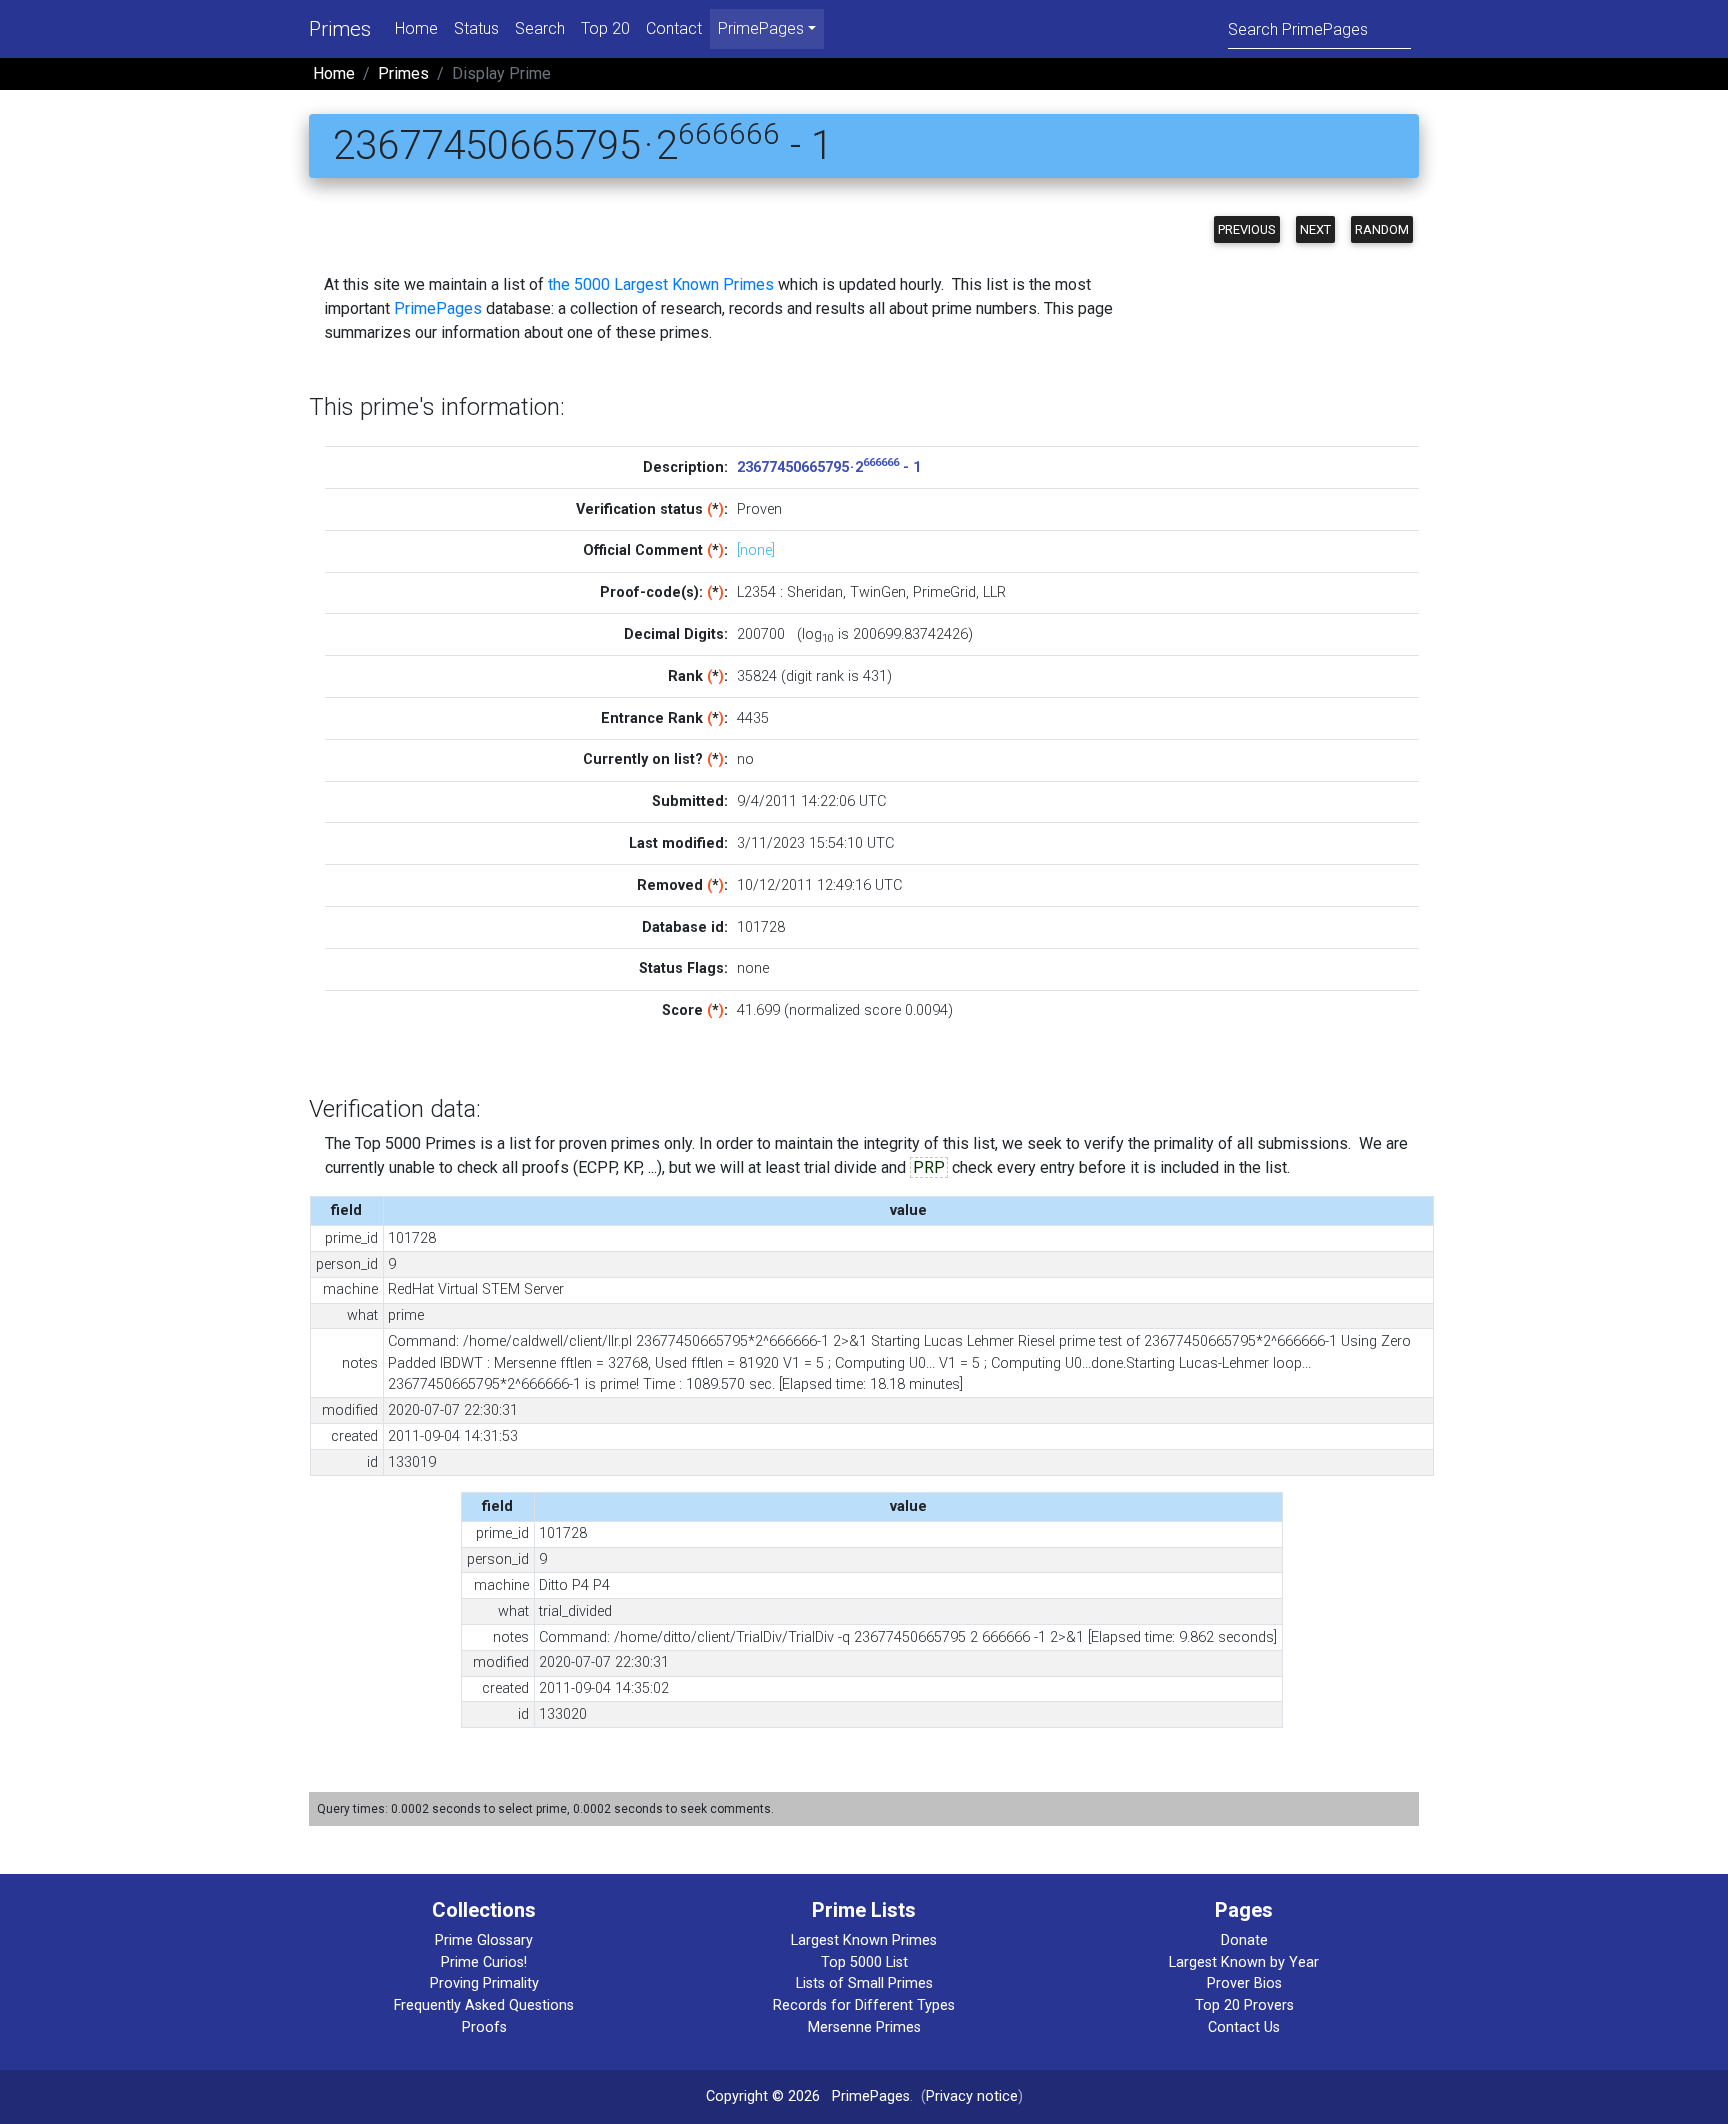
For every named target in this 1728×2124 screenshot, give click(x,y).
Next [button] (1315, 229)
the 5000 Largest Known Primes (661, 284)
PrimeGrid (944, 592)
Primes (340, 29)
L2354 (756, 592)
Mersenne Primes (864, 2027)
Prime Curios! (484, 1962)
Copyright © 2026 (763, 2096)
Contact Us (1244, 2027)
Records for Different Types (864, 2005)
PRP (929, 1167)
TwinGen (878, 592)
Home (416, 28)
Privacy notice (972, 2096)
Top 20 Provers (1244, 2005)
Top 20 (605, 28)
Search (540, 28)
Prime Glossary (484, 1940)
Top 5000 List (864, 1962)
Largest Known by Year (1244, 1962)
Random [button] (1382, 229)
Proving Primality (484, 1983)
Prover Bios (1244, 1983)
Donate (1244, 1940)
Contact (674, 28)
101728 (761, 927)
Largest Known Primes (864, 1940)
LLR (994, 592)
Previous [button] (1247, 229)
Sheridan (815, 592)
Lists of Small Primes (864, 1983)
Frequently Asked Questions (484, 2005)
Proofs (484, 2027)
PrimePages (438, 308)
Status (476, 28)
